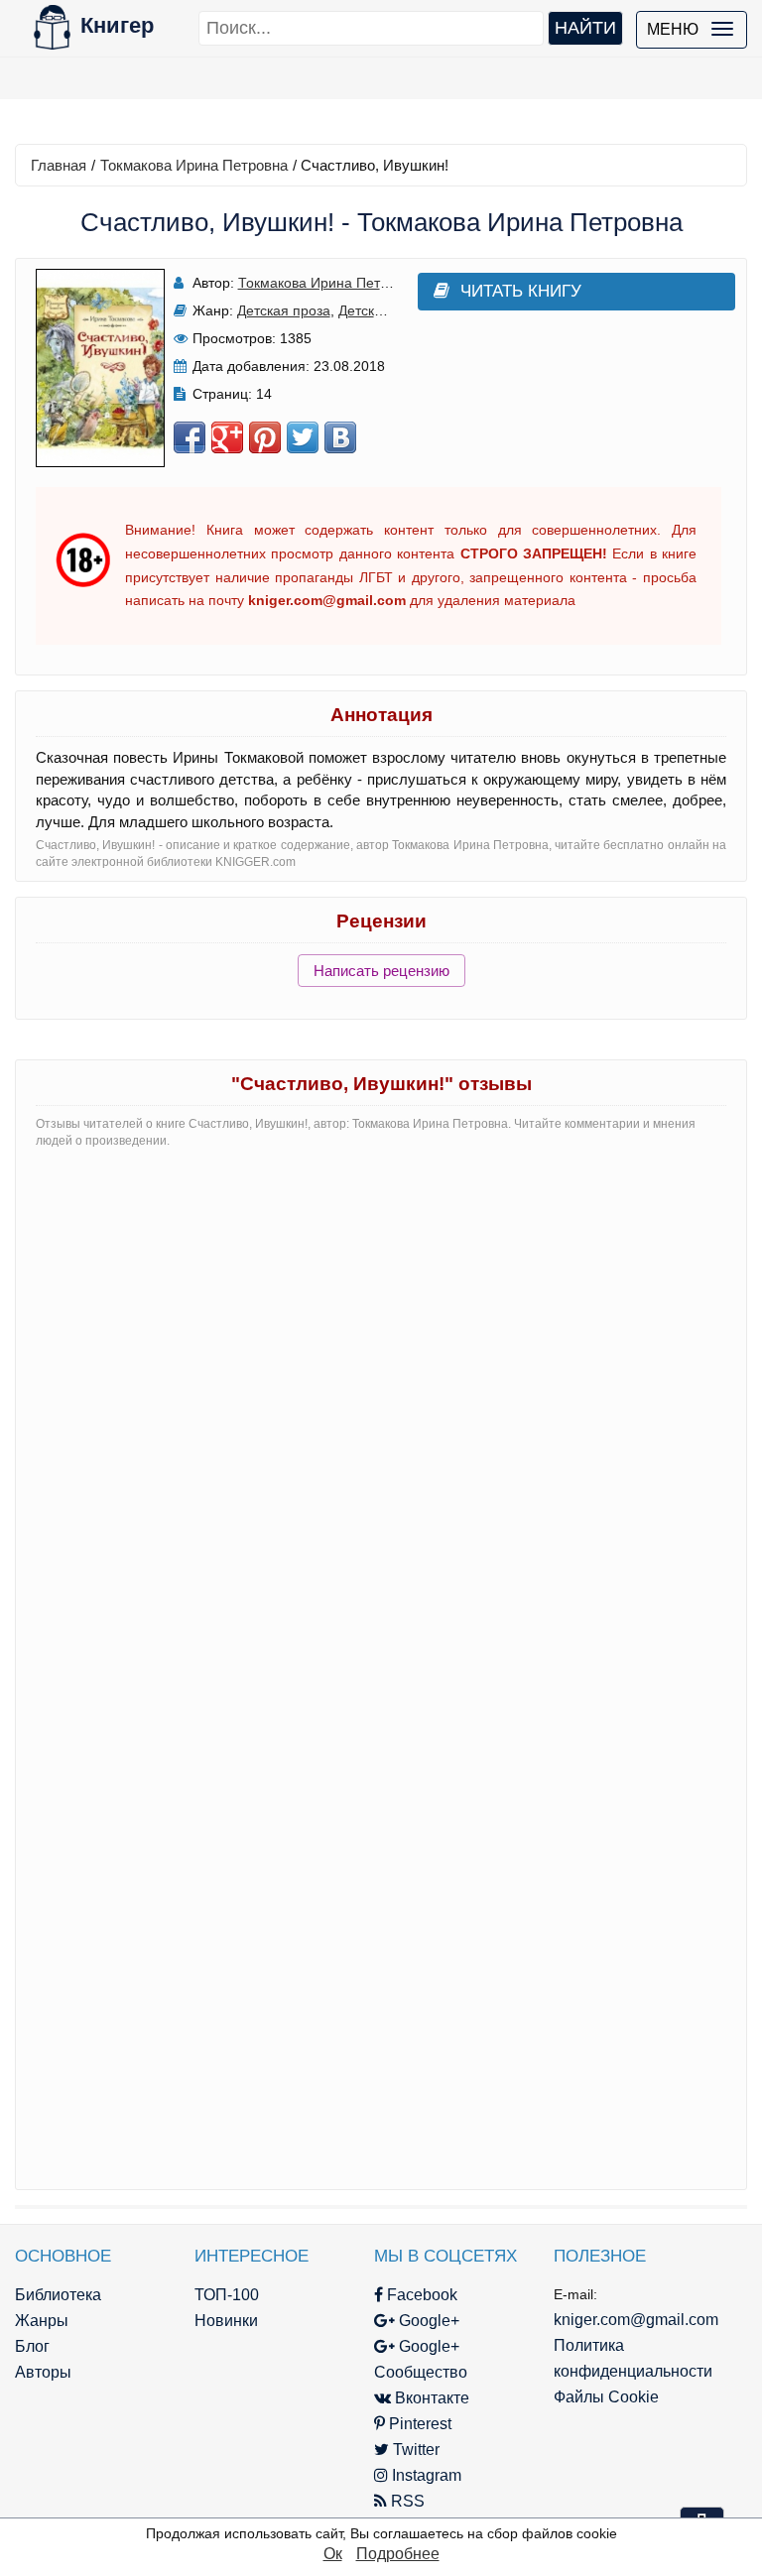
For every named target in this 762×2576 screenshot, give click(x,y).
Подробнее (398, 2554)
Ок (333, 2554)
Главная (59, 165)
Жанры (42, 2321)
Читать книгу (521, 291)
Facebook (420, 2295)
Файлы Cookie (606, 2397)
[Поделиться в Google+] (227, 437)
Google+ (427, 2321)
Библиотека (58, 2295)
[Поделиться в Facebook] (190, 437)
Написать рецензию (381, 971)
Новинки (226, 2321)
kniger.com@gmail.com (636, 2320)
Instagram (425, 2475)
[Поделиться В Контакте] (340, 437)
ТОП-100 (227, 2295)
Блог (32, 2346)
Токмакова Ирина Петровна (194, 165)
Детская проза (284, 310)
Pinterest (418, 2424)
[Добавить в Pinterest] (265, 437)
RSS (406, 2501)
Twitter (414, 2450)
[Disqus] (381, 1412)
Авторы (43, 2372)
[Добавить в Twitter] (303, 437)
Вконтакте (430, 2398)
